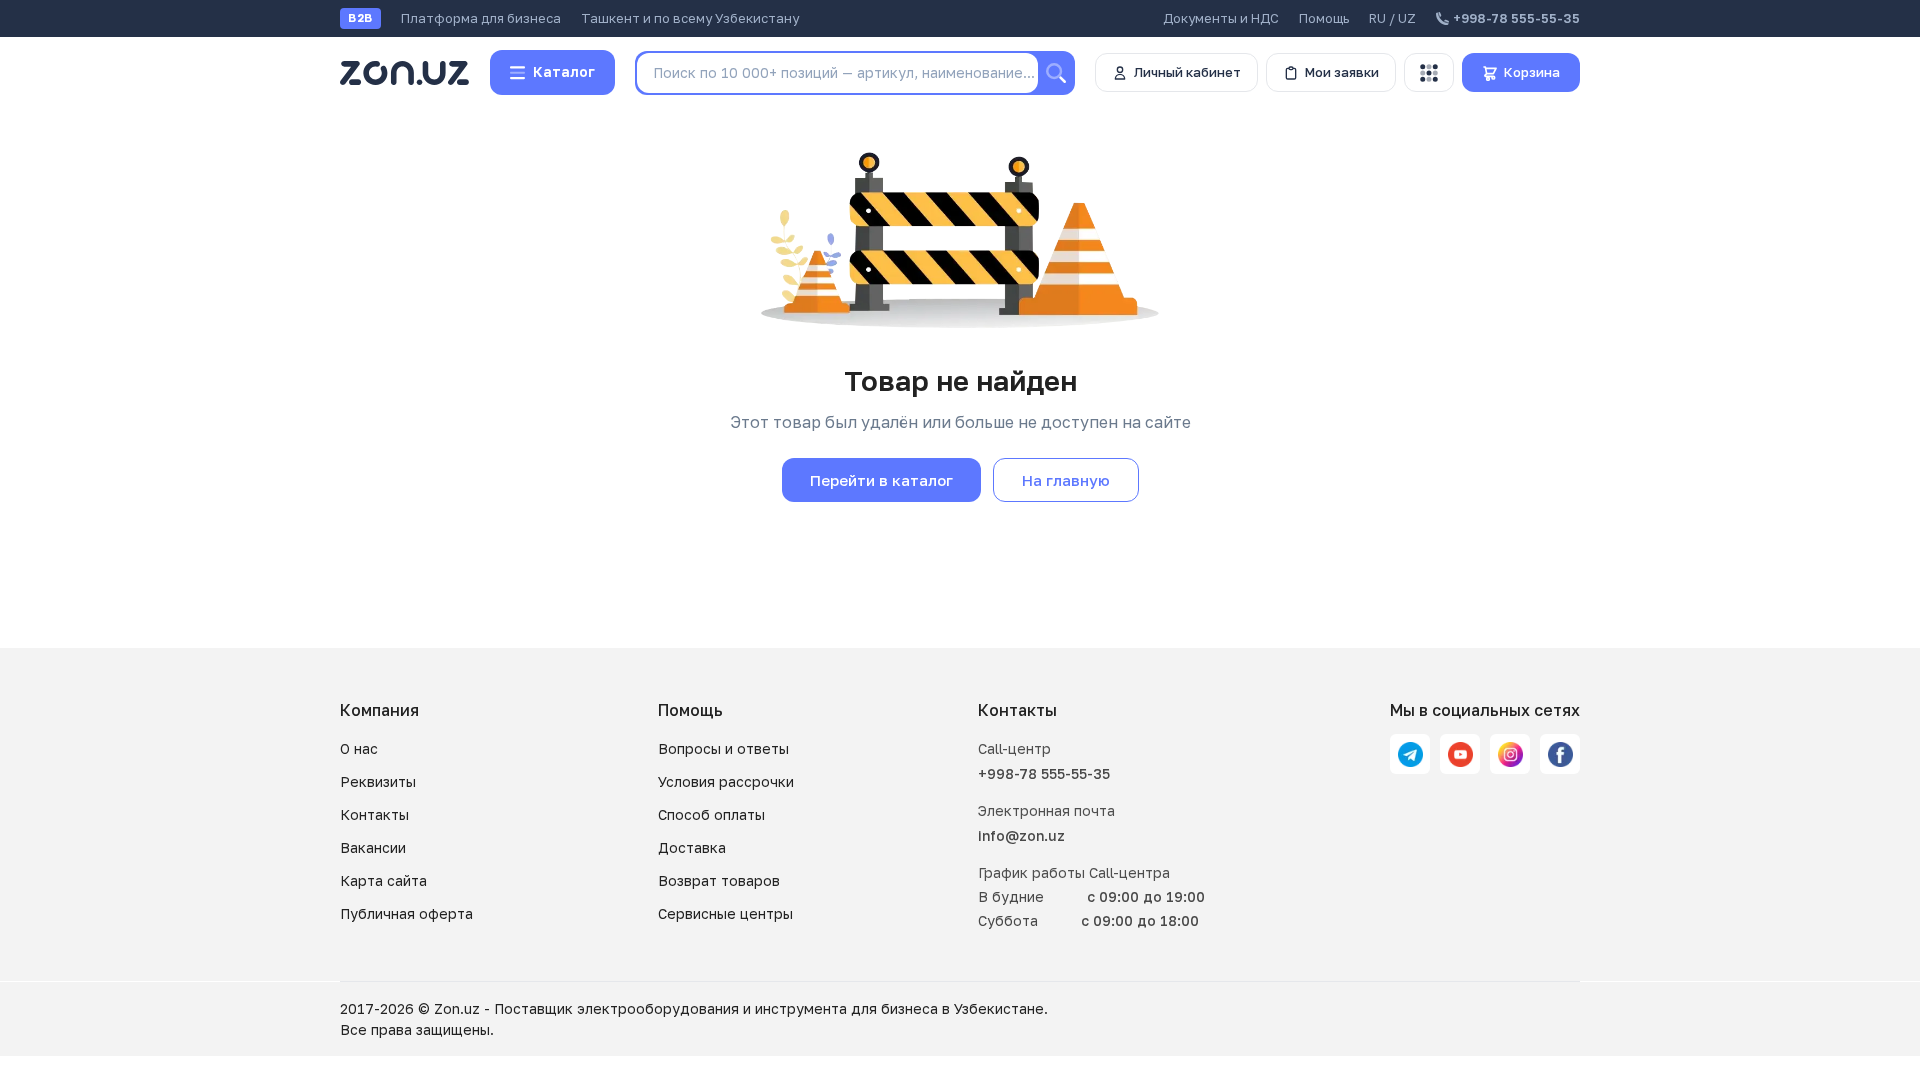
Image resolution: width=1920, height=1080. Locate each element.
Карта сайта (383, 880)
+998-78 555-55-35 (1044, 773)
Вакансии (373, 847)
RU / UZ (1392, 18)
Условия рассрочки (726, 781)
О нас (359, 748)
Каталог (564, 71)
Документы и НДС (1221, 18)
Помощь (1324, 18)
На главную (1066, 480)
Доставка (692, 847)
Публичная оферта (406, 913)
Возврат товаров (719, 880)
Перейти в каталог (881, 480)
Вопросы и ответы (723, 748)
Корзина (1532, 72)
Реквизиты (378, 781)
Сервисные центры (725, 913)
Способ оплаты (711, 814)
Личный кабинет (1187, 72)
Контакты (374, 814)
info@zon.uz (1021, 835)
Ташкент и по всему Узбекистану (690, 18)
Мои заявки (1342, 72)
